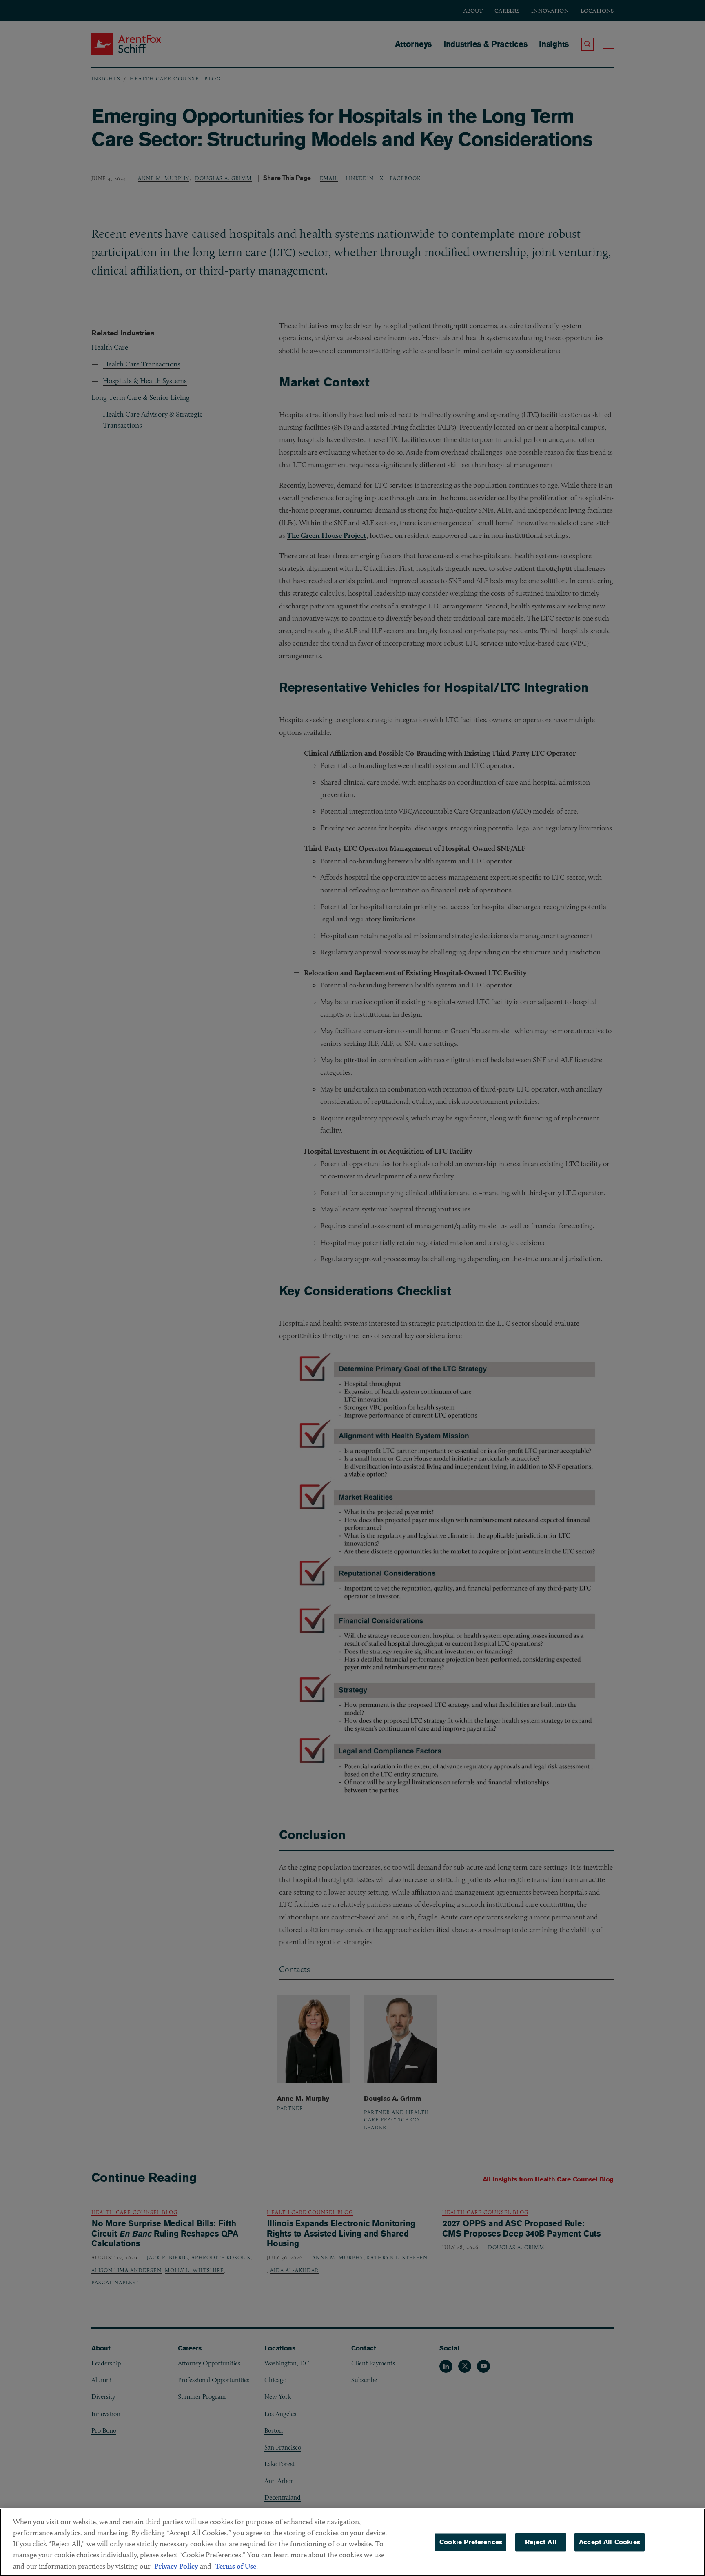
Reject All (541, 2542)
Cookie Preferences (471, 2542)
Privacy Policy (176, 2566)
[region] (352, 2542)
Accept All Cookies (610, 2542)
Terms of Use (236, 2566)
